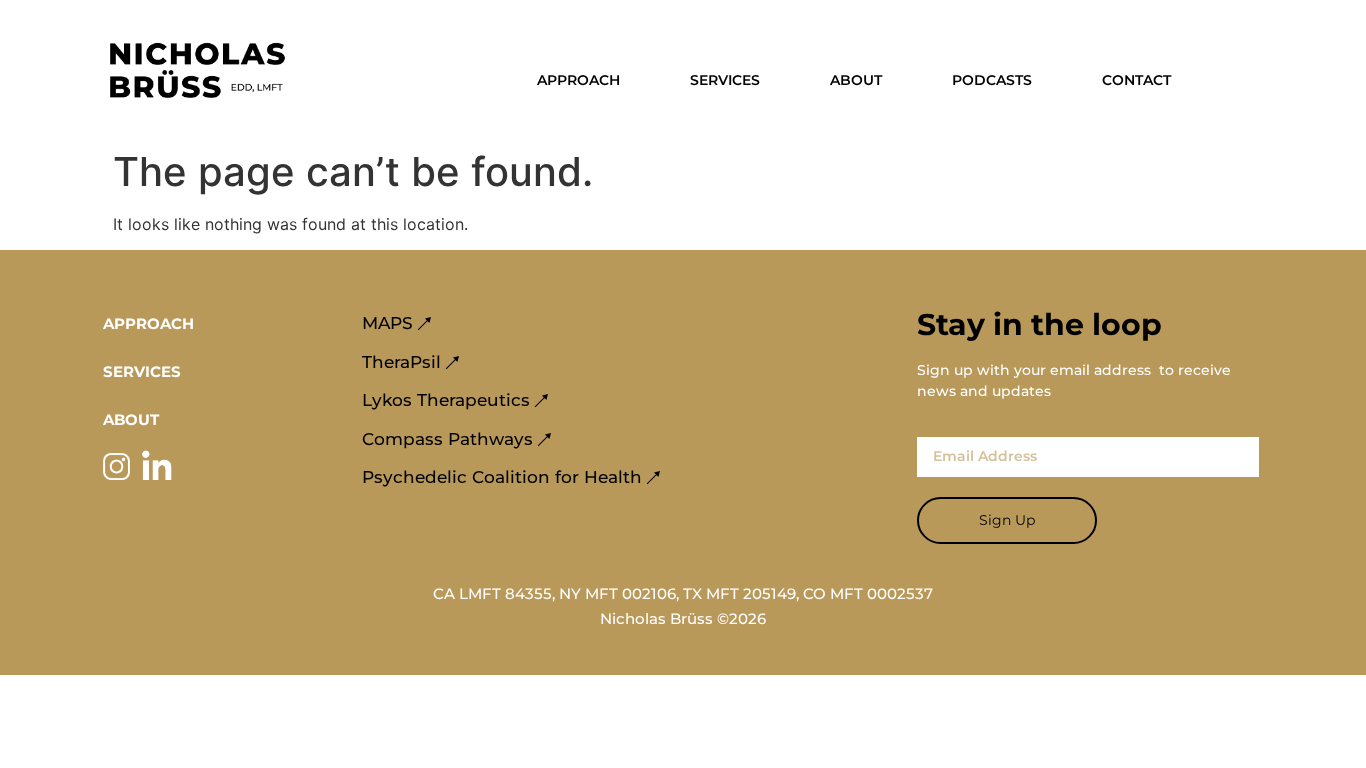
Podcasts (992, 80)
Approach (578, 80)
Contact (1136, 80)
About (856, 80)
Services (725, 80)
